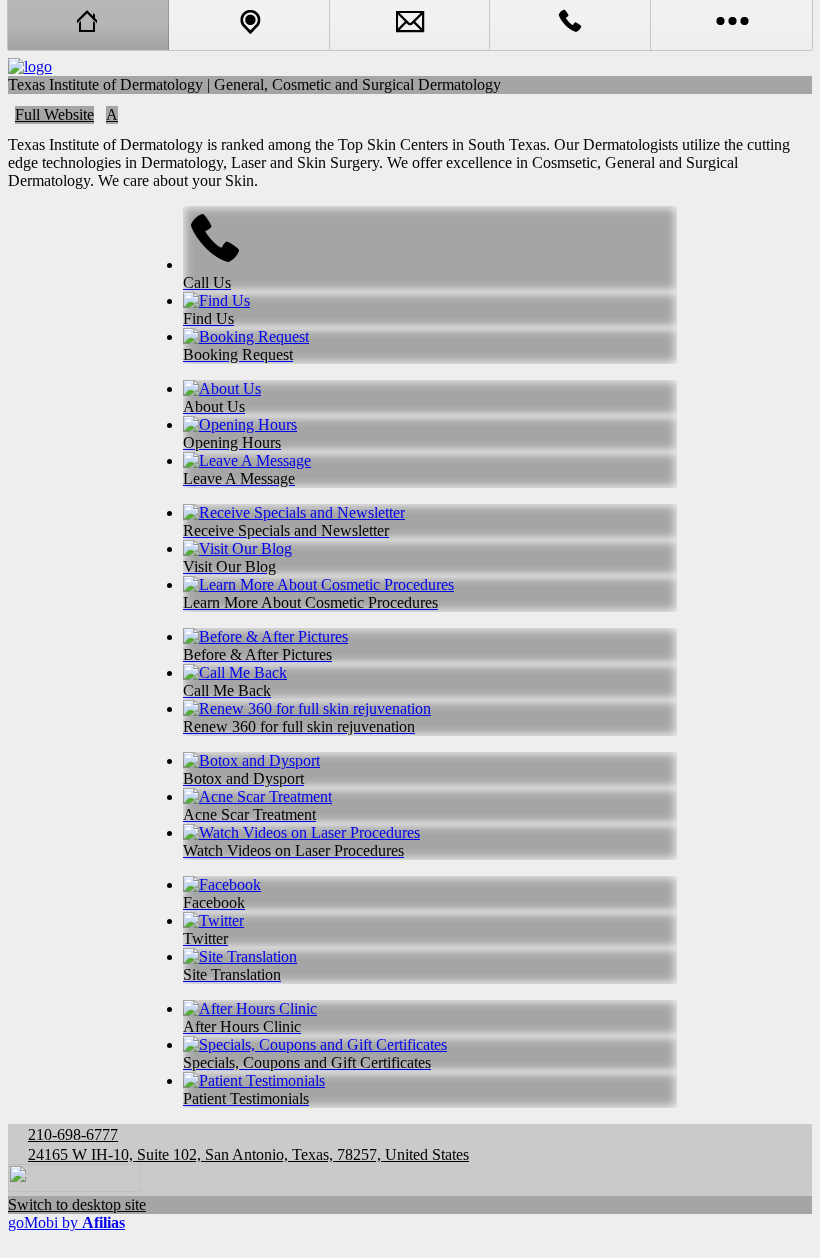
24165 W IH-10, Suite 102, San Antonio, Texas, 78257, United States (248, 1154)
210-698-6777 (73, 1134)
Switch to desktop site (77, 1204)
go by (66, 1222)
